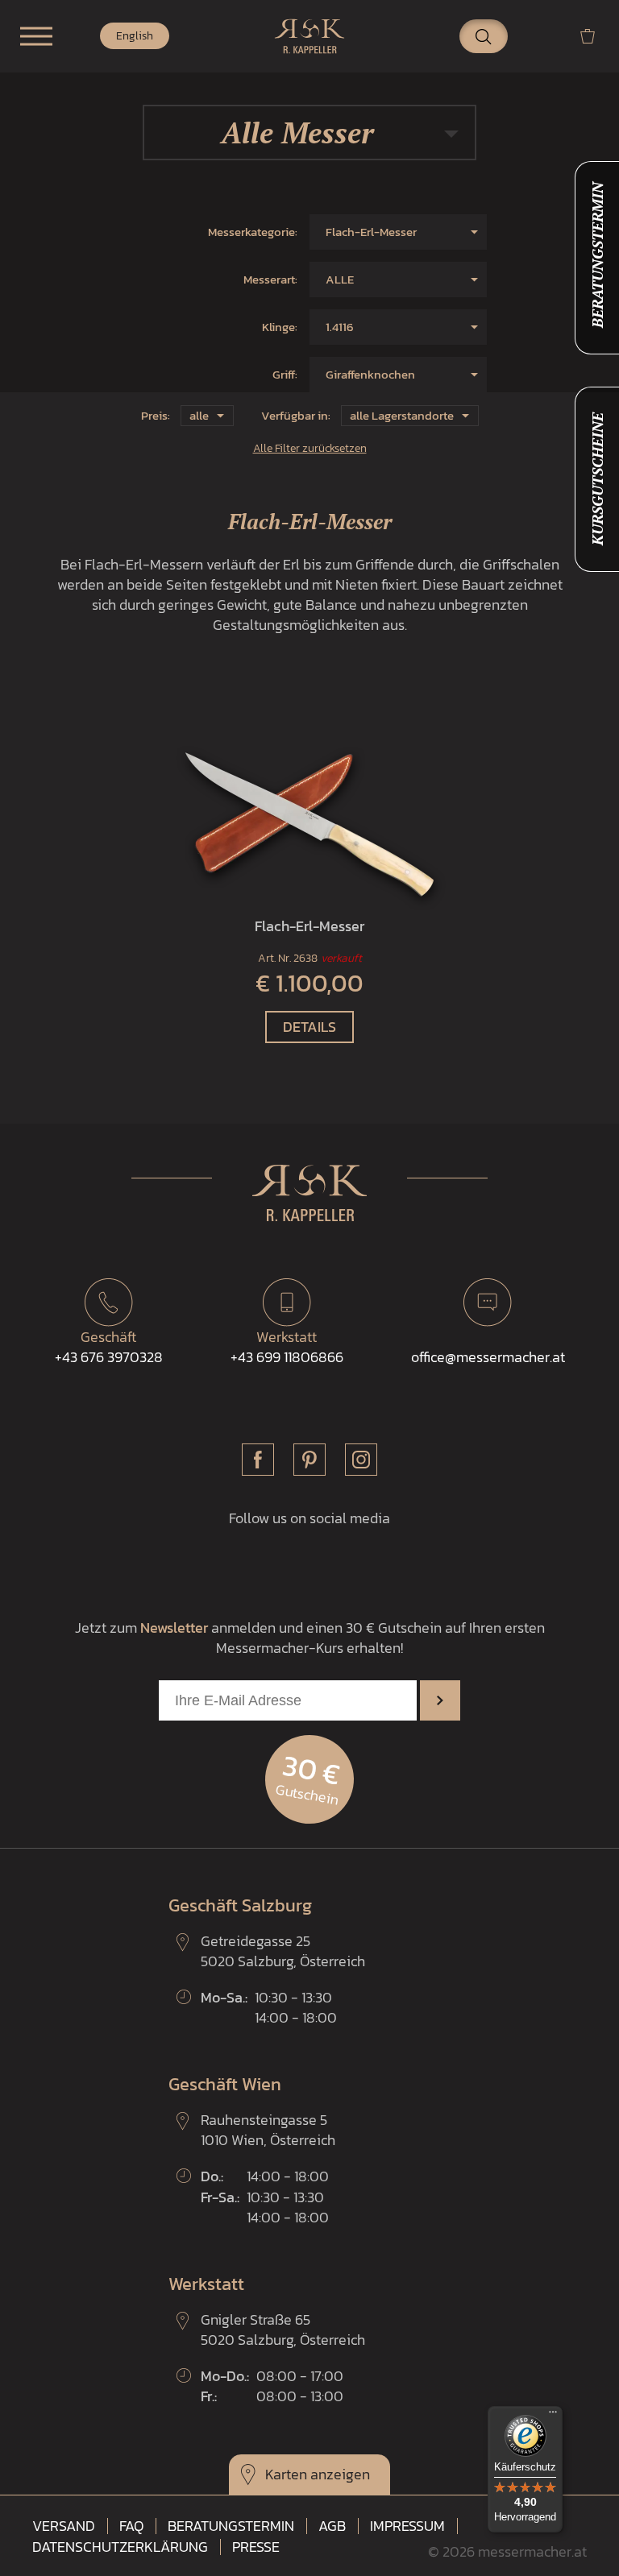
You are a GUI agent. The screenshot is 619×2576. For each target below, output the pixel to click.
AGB (332, 2526)
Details (309, 1027)
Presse (256, 2547)
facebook (258, 1460)
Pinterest (309, 1460)
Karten (286, 2474)
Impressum (407, 2526)
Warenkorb (594, 36)
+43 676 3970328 (109, 1347)
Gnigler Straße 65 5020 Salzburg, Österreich (283, 2330)
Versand (64, 2526)
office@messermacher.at (488, 1357)
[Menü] (553, 2416)
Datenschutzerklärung (120, 2547)
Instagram (361, 1460)
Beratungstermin (231, 2526)
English (135, 36)
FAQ (131, 2526)
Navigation (36, 36)
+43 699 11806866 (287, 1347)
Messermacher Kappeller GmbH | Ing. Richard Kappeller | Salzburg (309, 36)
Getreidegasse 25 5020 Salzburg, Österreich (283, 1951)
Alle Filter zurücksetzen (310, 448)
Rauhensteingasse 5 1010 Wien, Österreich (268, 2130)
